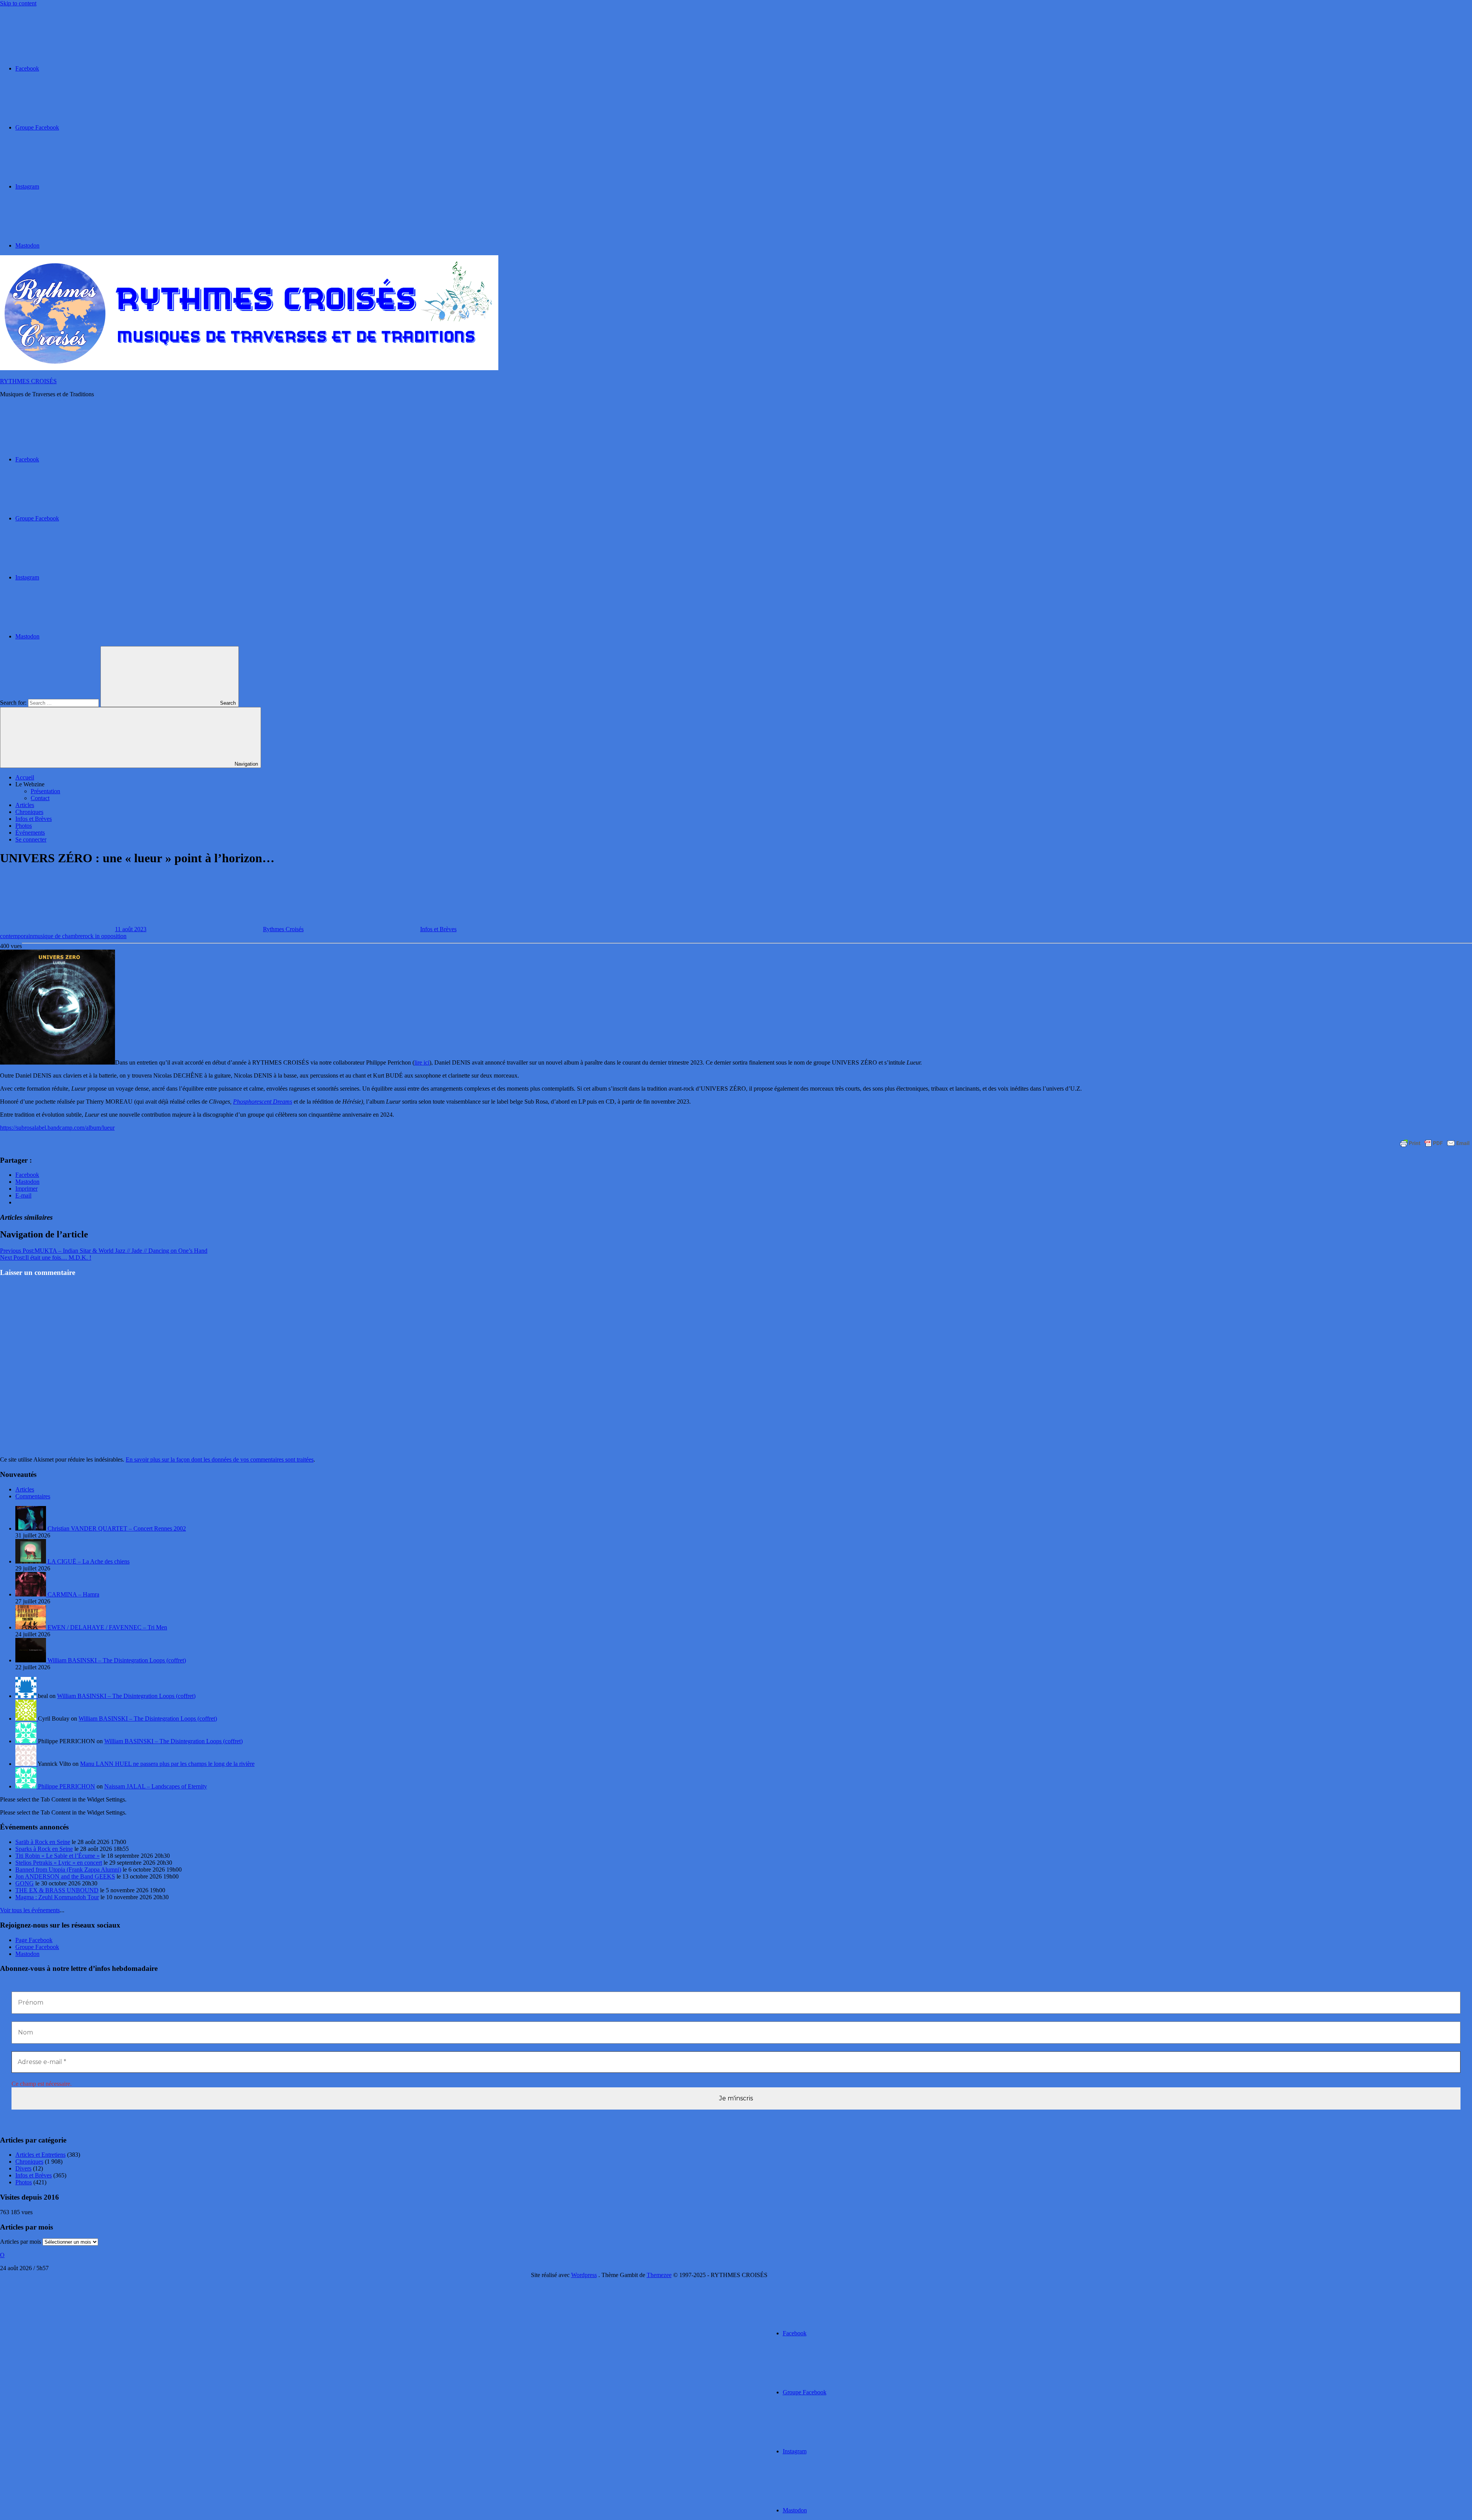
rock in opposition (105, 936)
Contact (40, 798)
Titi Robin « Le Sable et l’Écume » (58, 1856)
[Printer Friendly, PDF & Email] (1435, 1143)
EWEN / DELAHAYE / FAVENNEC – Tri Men (107, 1627)
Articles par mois (21, 2242)
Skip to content (18, 3)
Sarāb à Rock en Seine (43, 1842)
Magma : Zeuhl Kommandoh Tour (57, 1897)
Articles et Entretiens (40, 2155)
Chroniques (29, 812)
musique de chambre (58, 936)
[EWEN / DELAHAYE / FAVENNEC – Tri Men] (31, 1627)
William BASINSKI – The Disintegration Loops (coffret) (117, 1660)
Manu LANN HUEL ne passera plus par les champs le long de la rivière (167, 1764)
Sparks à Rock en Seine (44, 1849)
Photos (24, 826)
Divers (23, 2168)
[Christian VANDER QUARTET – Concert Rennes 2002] (31, 1528)
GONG (25, 1883)
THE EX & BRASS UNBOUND (57, 1890)
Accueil (25, 777)
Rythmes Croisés (283, 929)
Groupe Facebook (37, 1947)
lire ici (422, 1062)
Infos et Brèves (34, 819)
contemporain (16, 936)
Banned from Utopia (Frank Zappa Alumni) (68, 1869)
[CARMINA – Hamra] (31, 1594)
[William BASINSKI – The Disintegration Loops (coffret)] (31, 1660)
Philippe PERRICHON (67, 1786)
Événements (30, 833)
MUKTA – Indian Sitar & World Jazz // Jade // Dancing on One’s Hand (104, 1251)
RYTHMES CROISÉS (28, 381)
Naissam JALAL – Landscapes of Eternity (156, 1786)
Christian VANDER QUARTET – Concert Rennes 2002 (117, 1528)
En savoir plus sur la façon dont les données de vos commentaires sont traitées (220, 1459)
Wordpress (584, 2275)
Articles (25, 805)
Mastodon (27, 1954)
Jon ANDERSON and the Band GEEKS (65, 1876)
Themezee (659, 2275)
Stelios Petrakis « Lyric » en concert (59, 1863)
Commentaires (33, 1496)
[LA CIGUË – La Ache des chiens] (31, 1561)
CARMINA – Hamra (73, 1594)
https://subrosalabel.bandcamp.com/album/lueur (57, 1128)
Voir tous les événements (30, 1910)
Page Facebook (34, 1940)
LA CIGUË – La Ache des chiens (89, 1561)
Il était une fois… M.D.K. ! (46, 1258)
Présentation (45, 791)
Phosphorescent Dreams (263, 1102)
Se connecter (31, 839)
